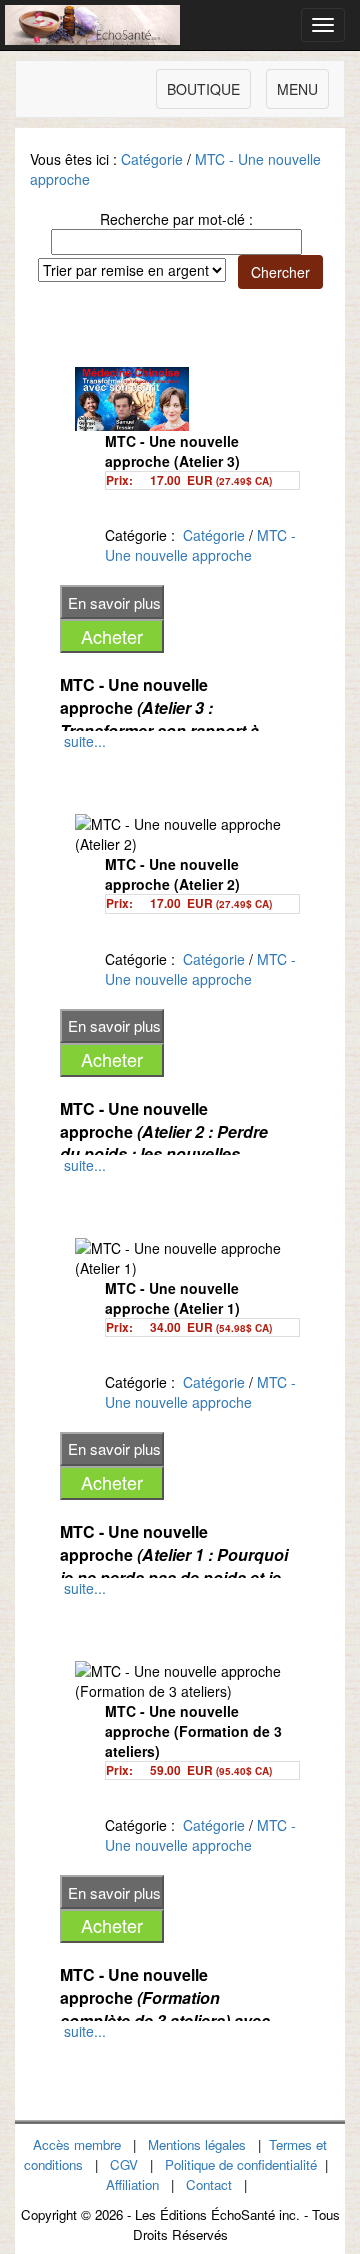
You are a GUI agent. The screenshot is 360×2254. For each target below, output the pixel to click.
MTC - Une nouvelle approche (200, 545)
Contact (209, 2184)
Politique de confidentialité (241, 2164)
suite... (85, 741)
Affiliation (132, 2184)
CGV (124, 2164)
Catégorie (152, 159)
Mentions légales (197, 2144)
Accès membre (77, 2144)
